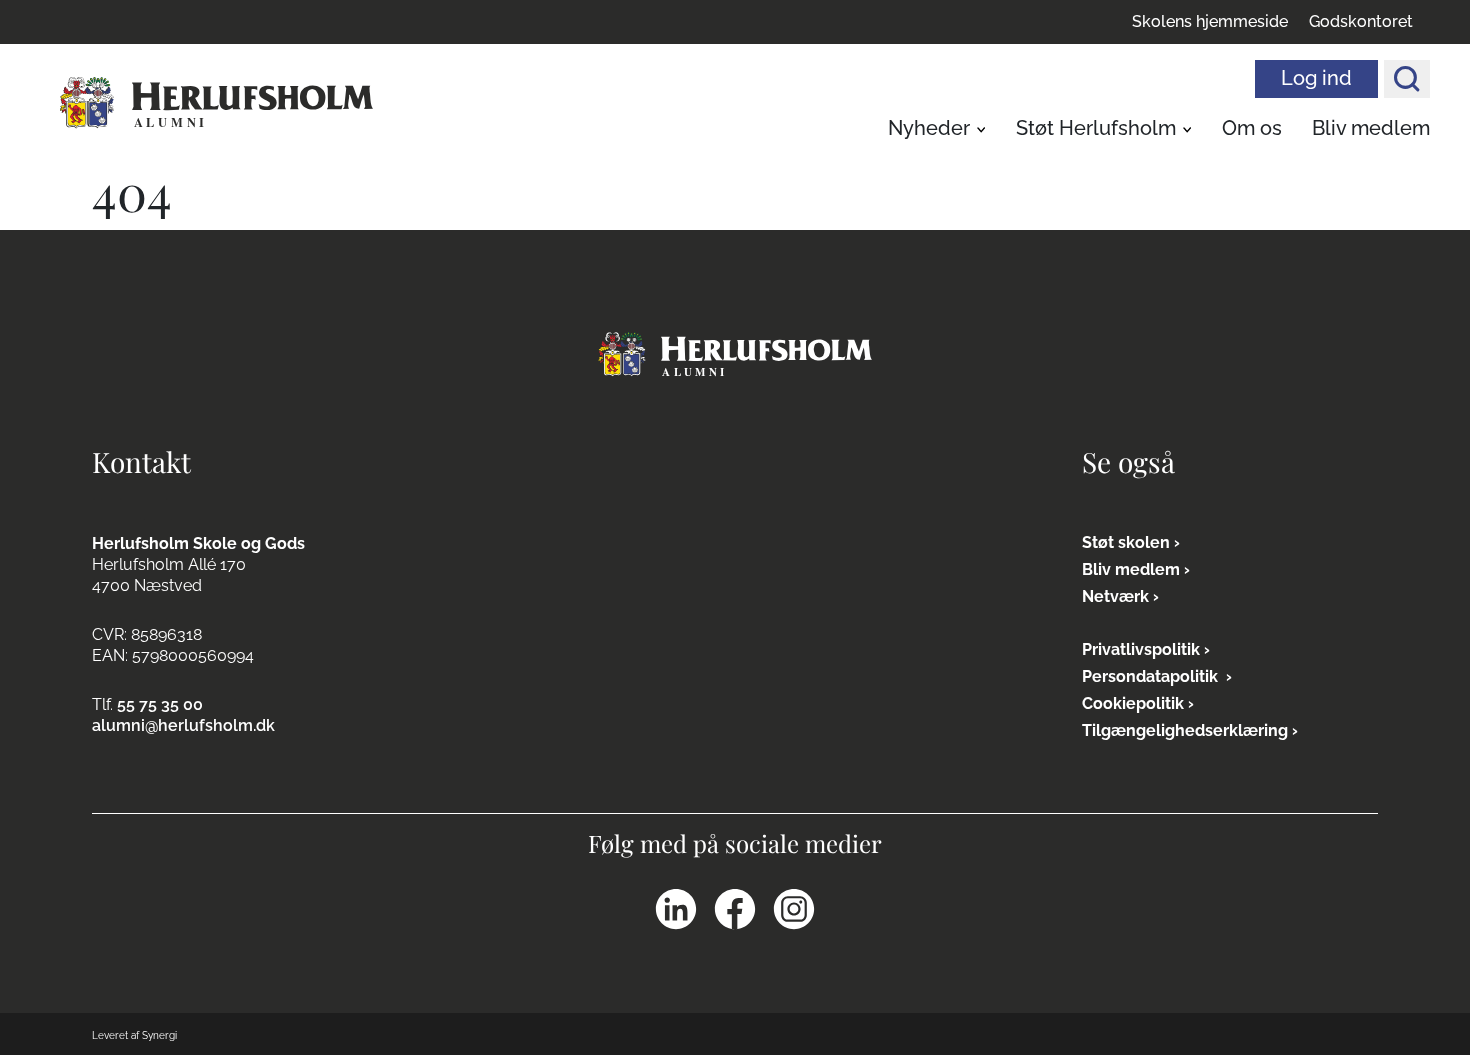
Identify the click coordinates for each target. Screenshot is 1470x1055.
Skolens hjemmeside (1210, 22)
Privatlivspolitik (1141, 649)
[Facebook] (735, 909)
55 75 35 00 (160, 704)
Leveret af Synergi (134, 1035)
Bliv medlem (1371, 128)
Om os (1252, 128)
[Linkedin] (676, 909)
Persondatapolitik (1152, 676)
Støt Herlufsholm (1096, 128)
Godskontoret (1361, 22)
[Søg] (1407, 79)
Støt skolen (1126, 542)
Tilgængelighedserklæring (1185, 730)
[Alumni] (216, 103)
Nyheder (929, 128)
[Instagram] (794, 909)
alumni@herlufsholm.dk (183, 725)
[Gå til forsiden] (735, 353)
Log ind (1316, 78)
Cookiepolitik (1133, 703)
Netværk (1115, 596)
